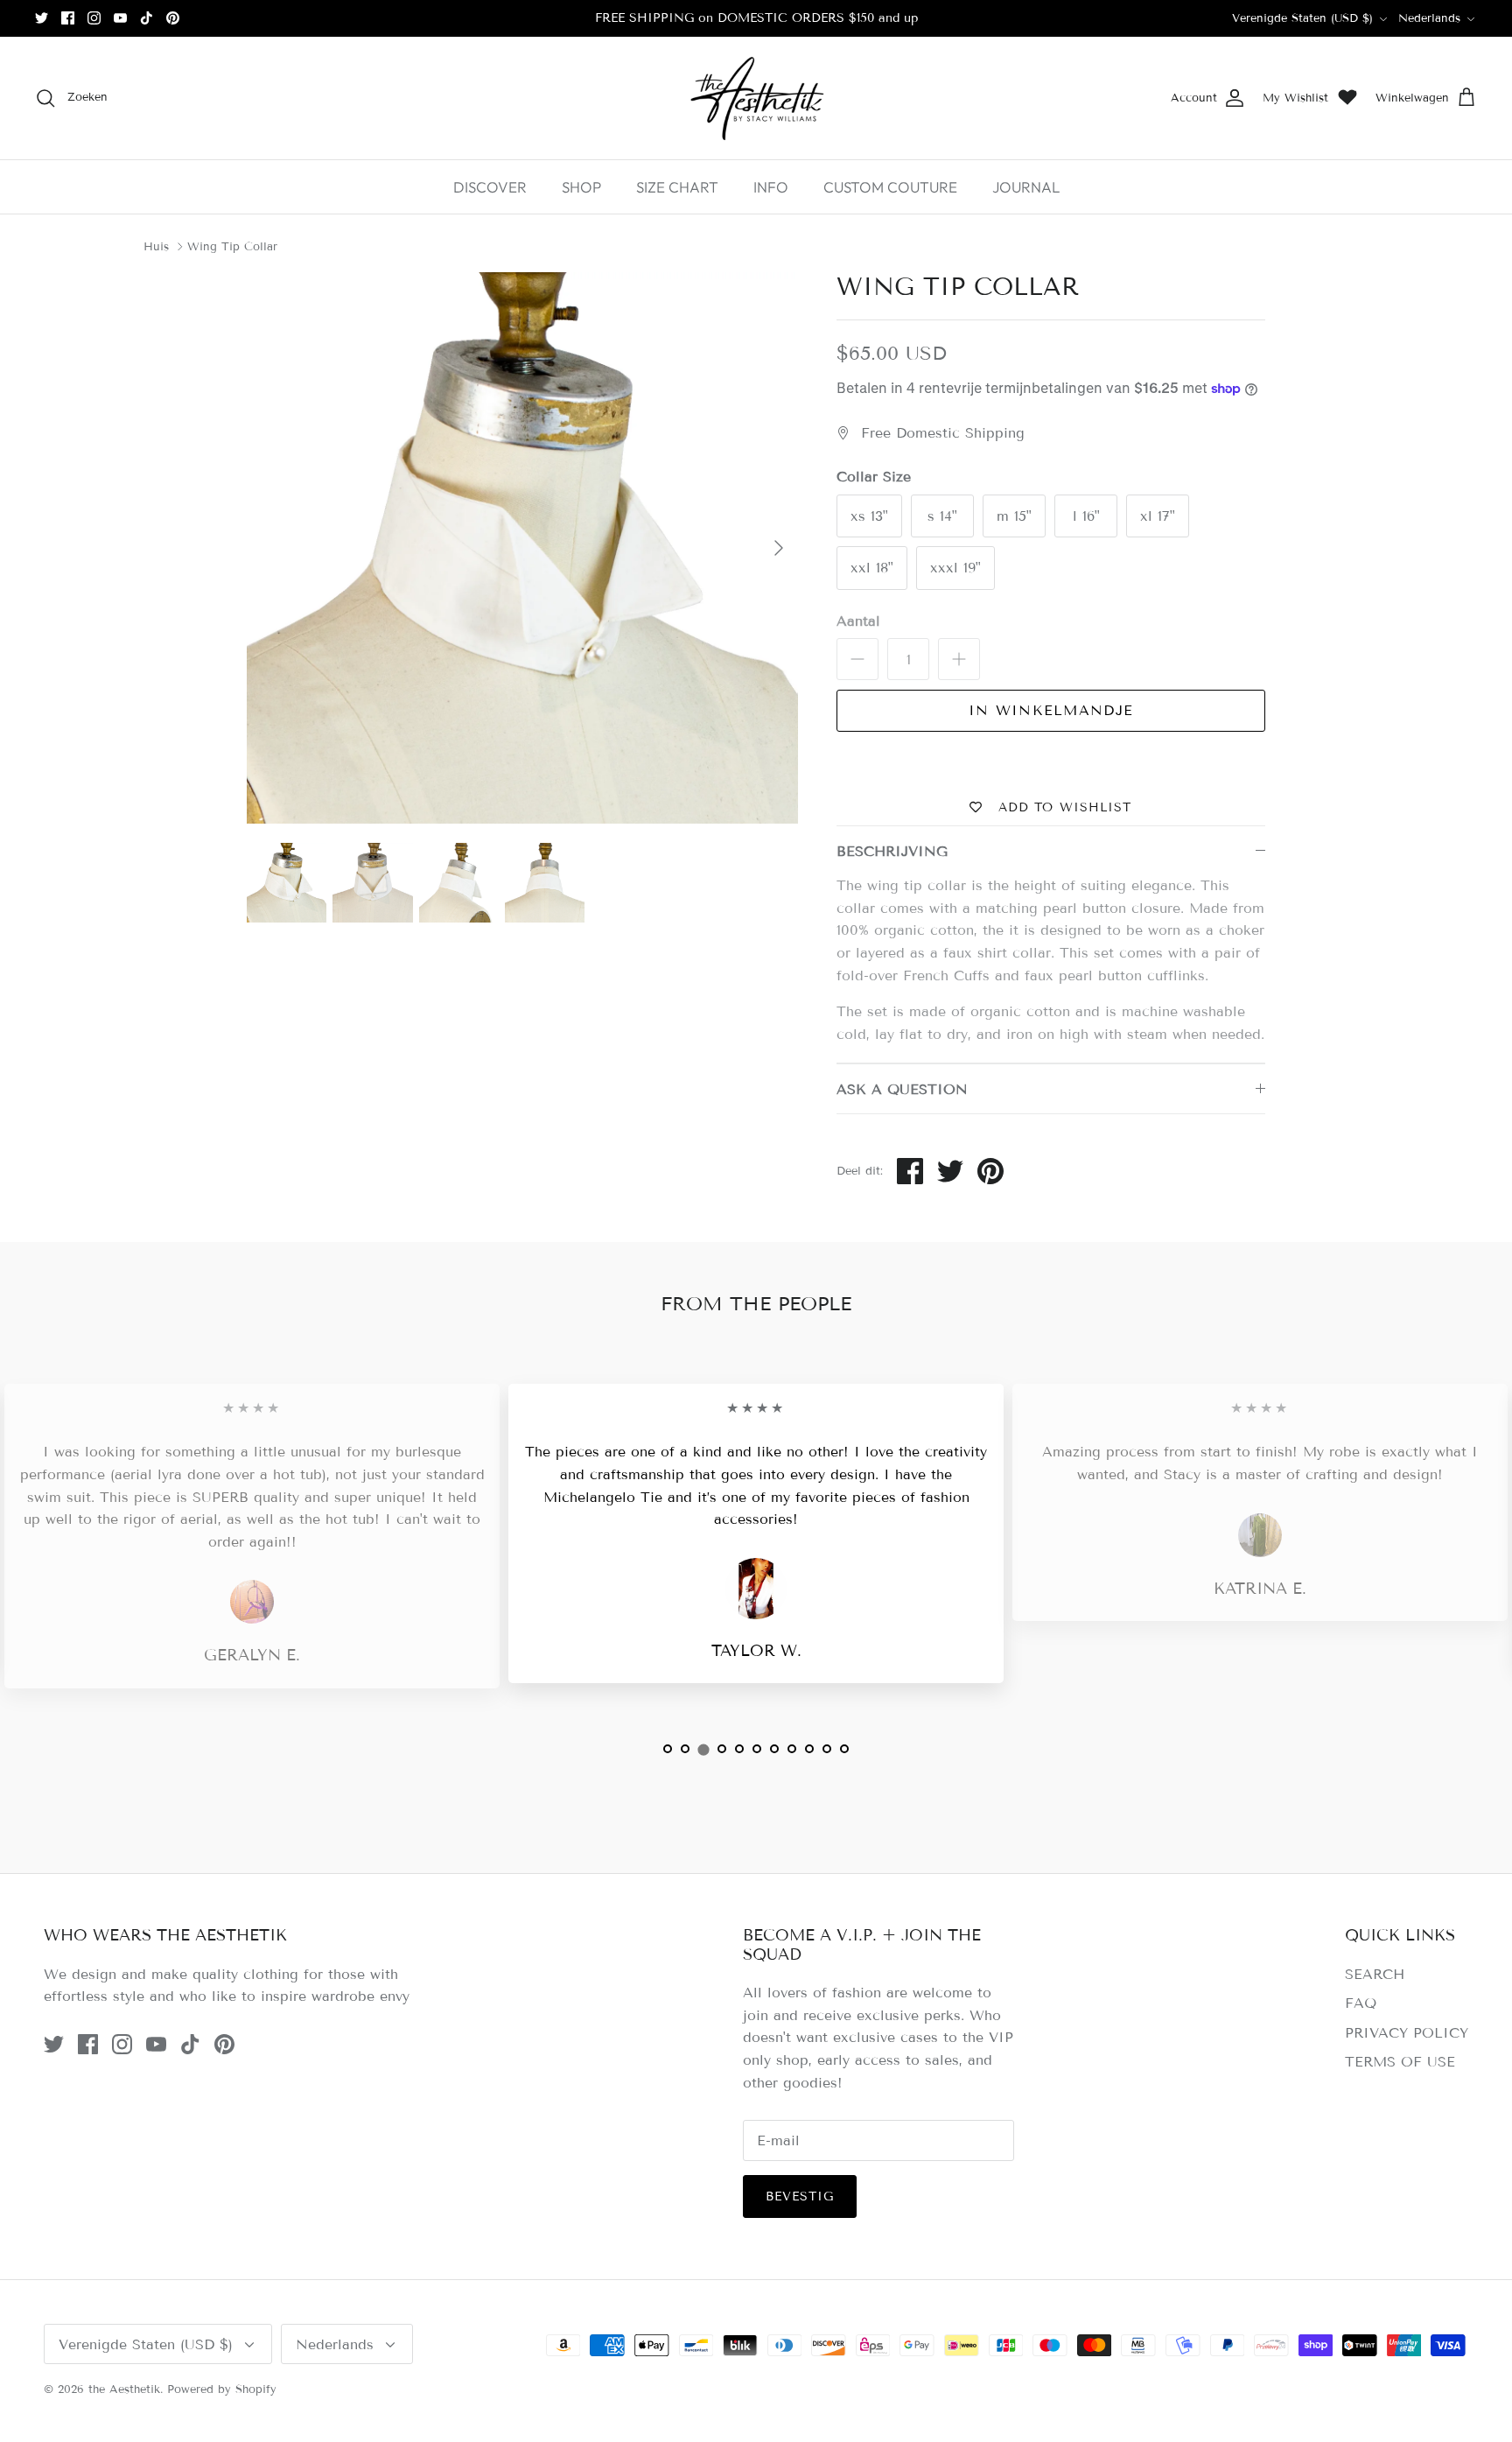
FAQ (1361, 2003)
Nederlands (1429, 18)
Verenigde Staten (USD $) (1302, 18)
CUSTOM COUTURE (890, 187)
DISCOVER (490, 187)
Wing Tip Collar (232, 247)
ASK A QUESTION (902, 1089)
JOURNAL (1026, 187)
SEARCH (1375, 1974)
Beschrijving (892, 851)
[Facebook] (68, 18)
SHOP (581, 187)
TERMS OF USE (1400, 2062)
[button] (668, 1749)
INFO (771, 187)
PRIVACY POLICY (1407, 2033)
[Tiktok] (147, 18)
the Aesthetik (124, 2389)
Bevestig (800, 2196)
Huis (156, 247)
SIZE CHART (677, 187)
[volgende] (779, 548)
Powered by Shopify (222, 2389)
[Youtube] (120, 18)
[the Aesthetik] (756, 98)
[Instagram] (94, 18)
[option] (522, 548)
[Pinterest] (173, 18)
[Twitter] (42, 18)
